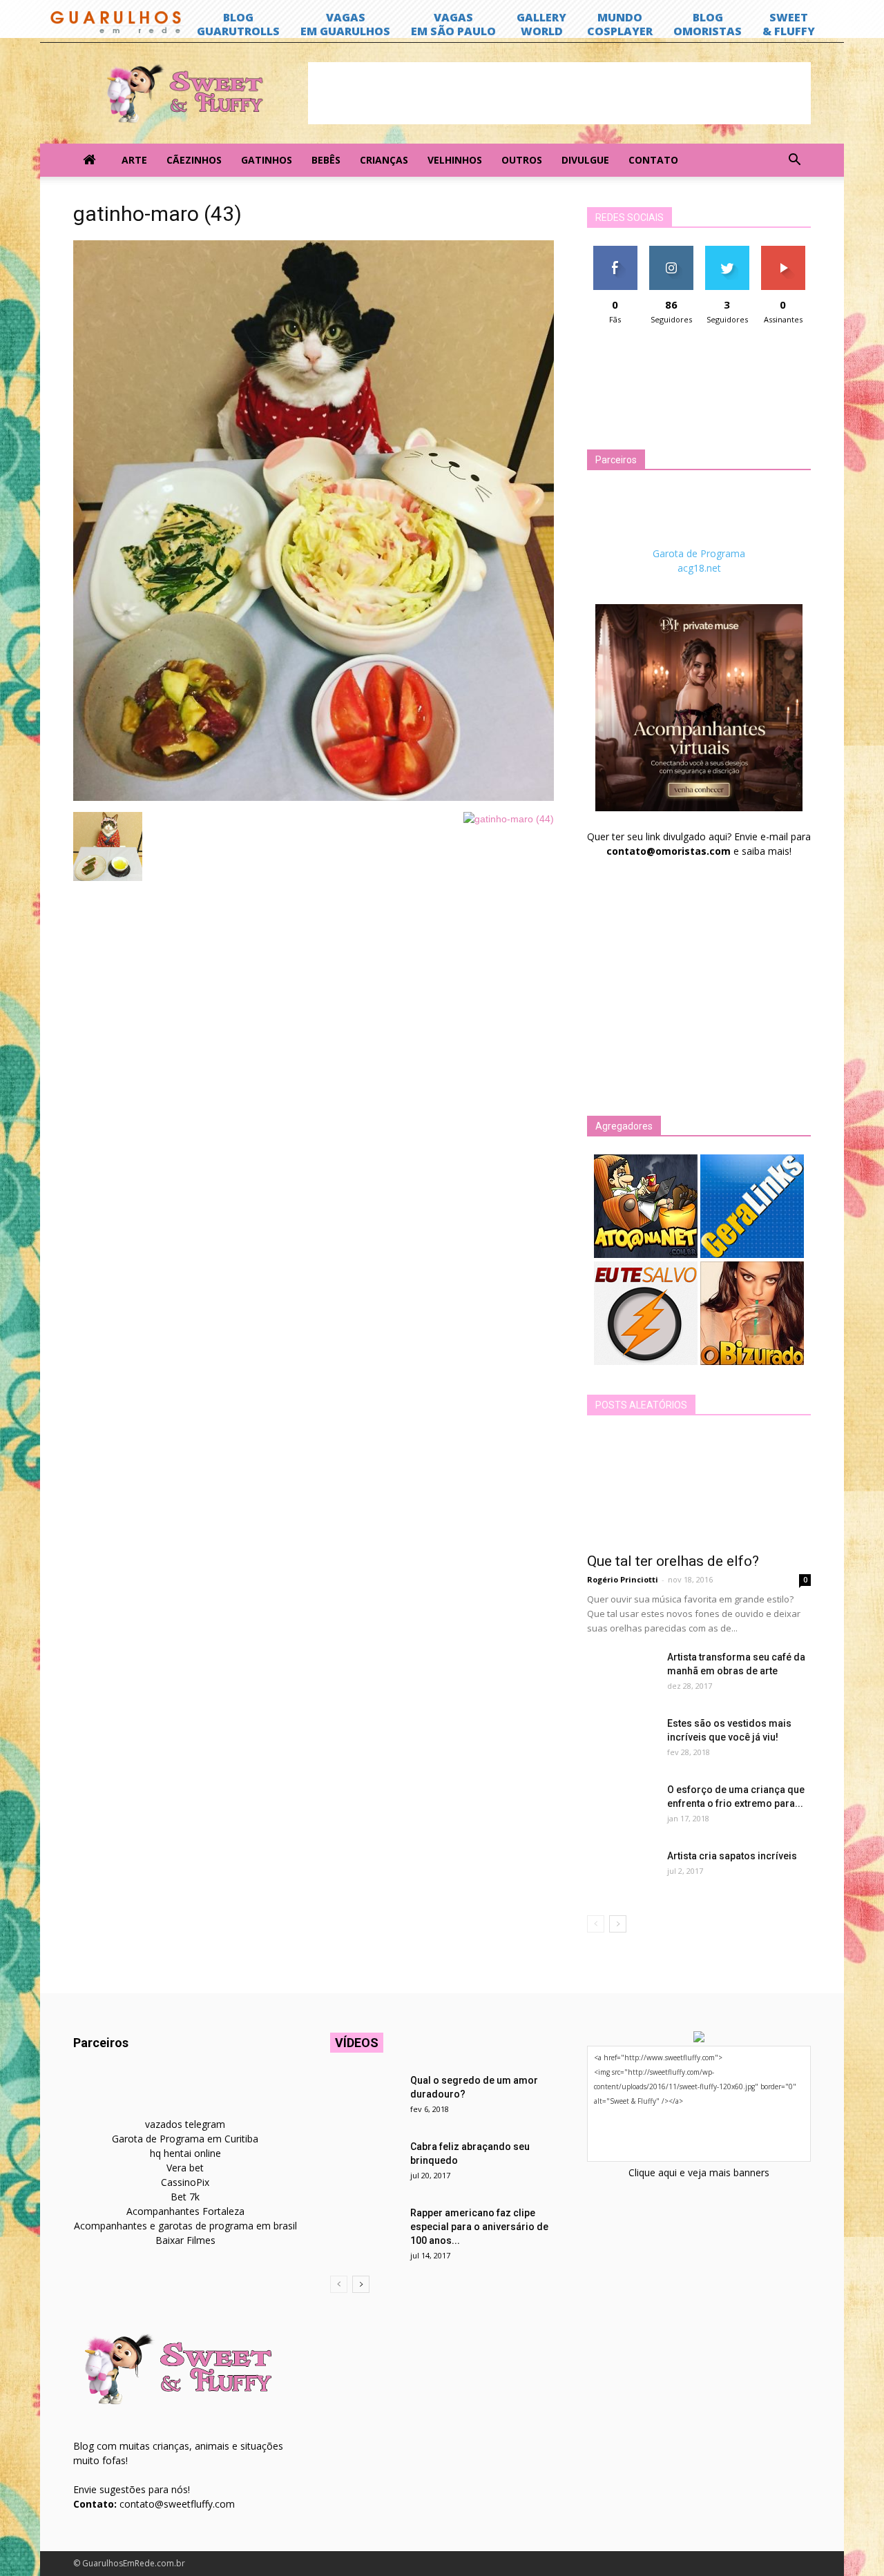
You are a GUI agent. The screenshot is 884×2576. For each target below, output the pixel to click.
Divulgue (585, 160)
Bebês (326, 160)
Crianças (384, 160)
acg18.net (699, 568)
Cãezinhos (194, 160)
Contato (653, 160)
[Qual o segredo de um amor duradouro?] (365, 2098)
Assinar (783, 251)
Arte (134, 160)
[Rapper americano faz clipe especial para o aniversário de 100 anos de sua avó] (365, 2230)
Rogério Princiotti (623, 1579)
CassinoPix (185, 2182)
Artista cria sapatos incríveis (732, 1856)
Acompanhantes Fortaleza (185, 2211)
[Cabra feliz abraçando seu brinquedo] (365, 2164)
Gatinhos (267, 160)
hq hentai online (185, 2153)
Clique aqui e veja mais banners (699, 2172)
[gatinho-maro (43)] (314, 797)
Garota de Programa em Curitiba (185, 2139)
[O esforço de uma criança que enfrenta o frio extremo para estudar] (622, 1807)
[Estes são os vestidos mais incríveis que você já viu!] (622, 1741)
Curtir (615, 251)
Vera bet (185, 2168)
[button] (794, 160)
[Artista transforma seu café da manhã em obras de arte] (622, 1674)
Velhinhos (455, 160)
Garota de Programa (699, 553)
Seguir (671, 251)
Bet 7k (185, 2197)
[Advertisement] (559, 93)
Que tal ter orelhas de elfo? (673, 1561)
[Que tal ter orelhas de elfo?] (699, 1489)
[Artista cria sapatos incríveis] (622, 1873)
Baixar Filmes (185, 2240)
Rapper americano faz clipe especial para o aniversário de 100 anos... (479, 2227)
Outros (522, 160)
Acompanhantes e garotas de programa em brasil (185, 2226)
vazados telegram (185, 2124)
